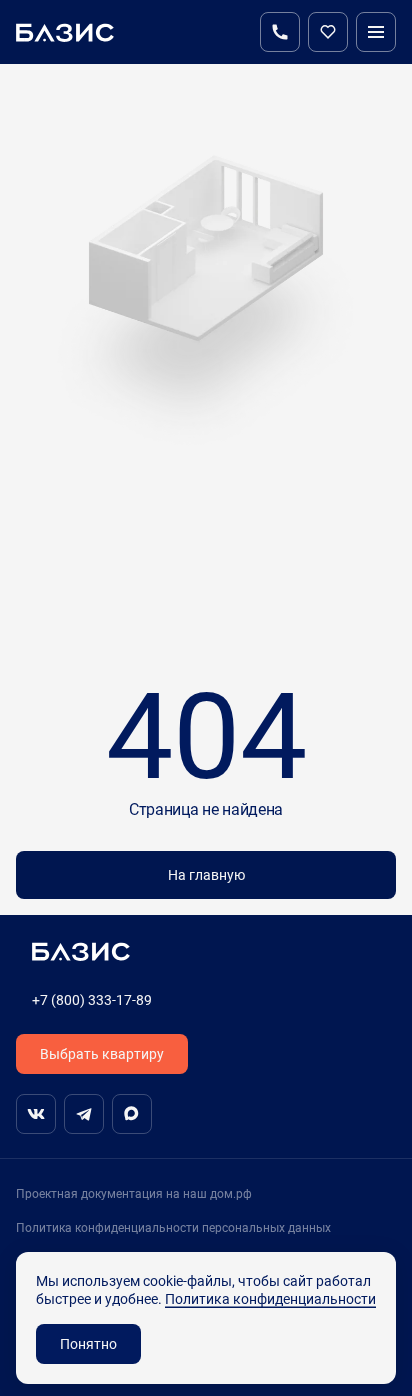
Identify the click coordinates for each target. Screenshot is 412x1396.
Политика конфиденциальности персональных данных (173, 1227)
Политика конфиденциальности (270, 1298)
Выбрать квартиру (102, 1053)
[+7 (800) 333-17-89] (280, 32)
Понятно (88, 1343)
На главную (206, 874)
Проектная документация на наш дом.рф (134, 1193)
